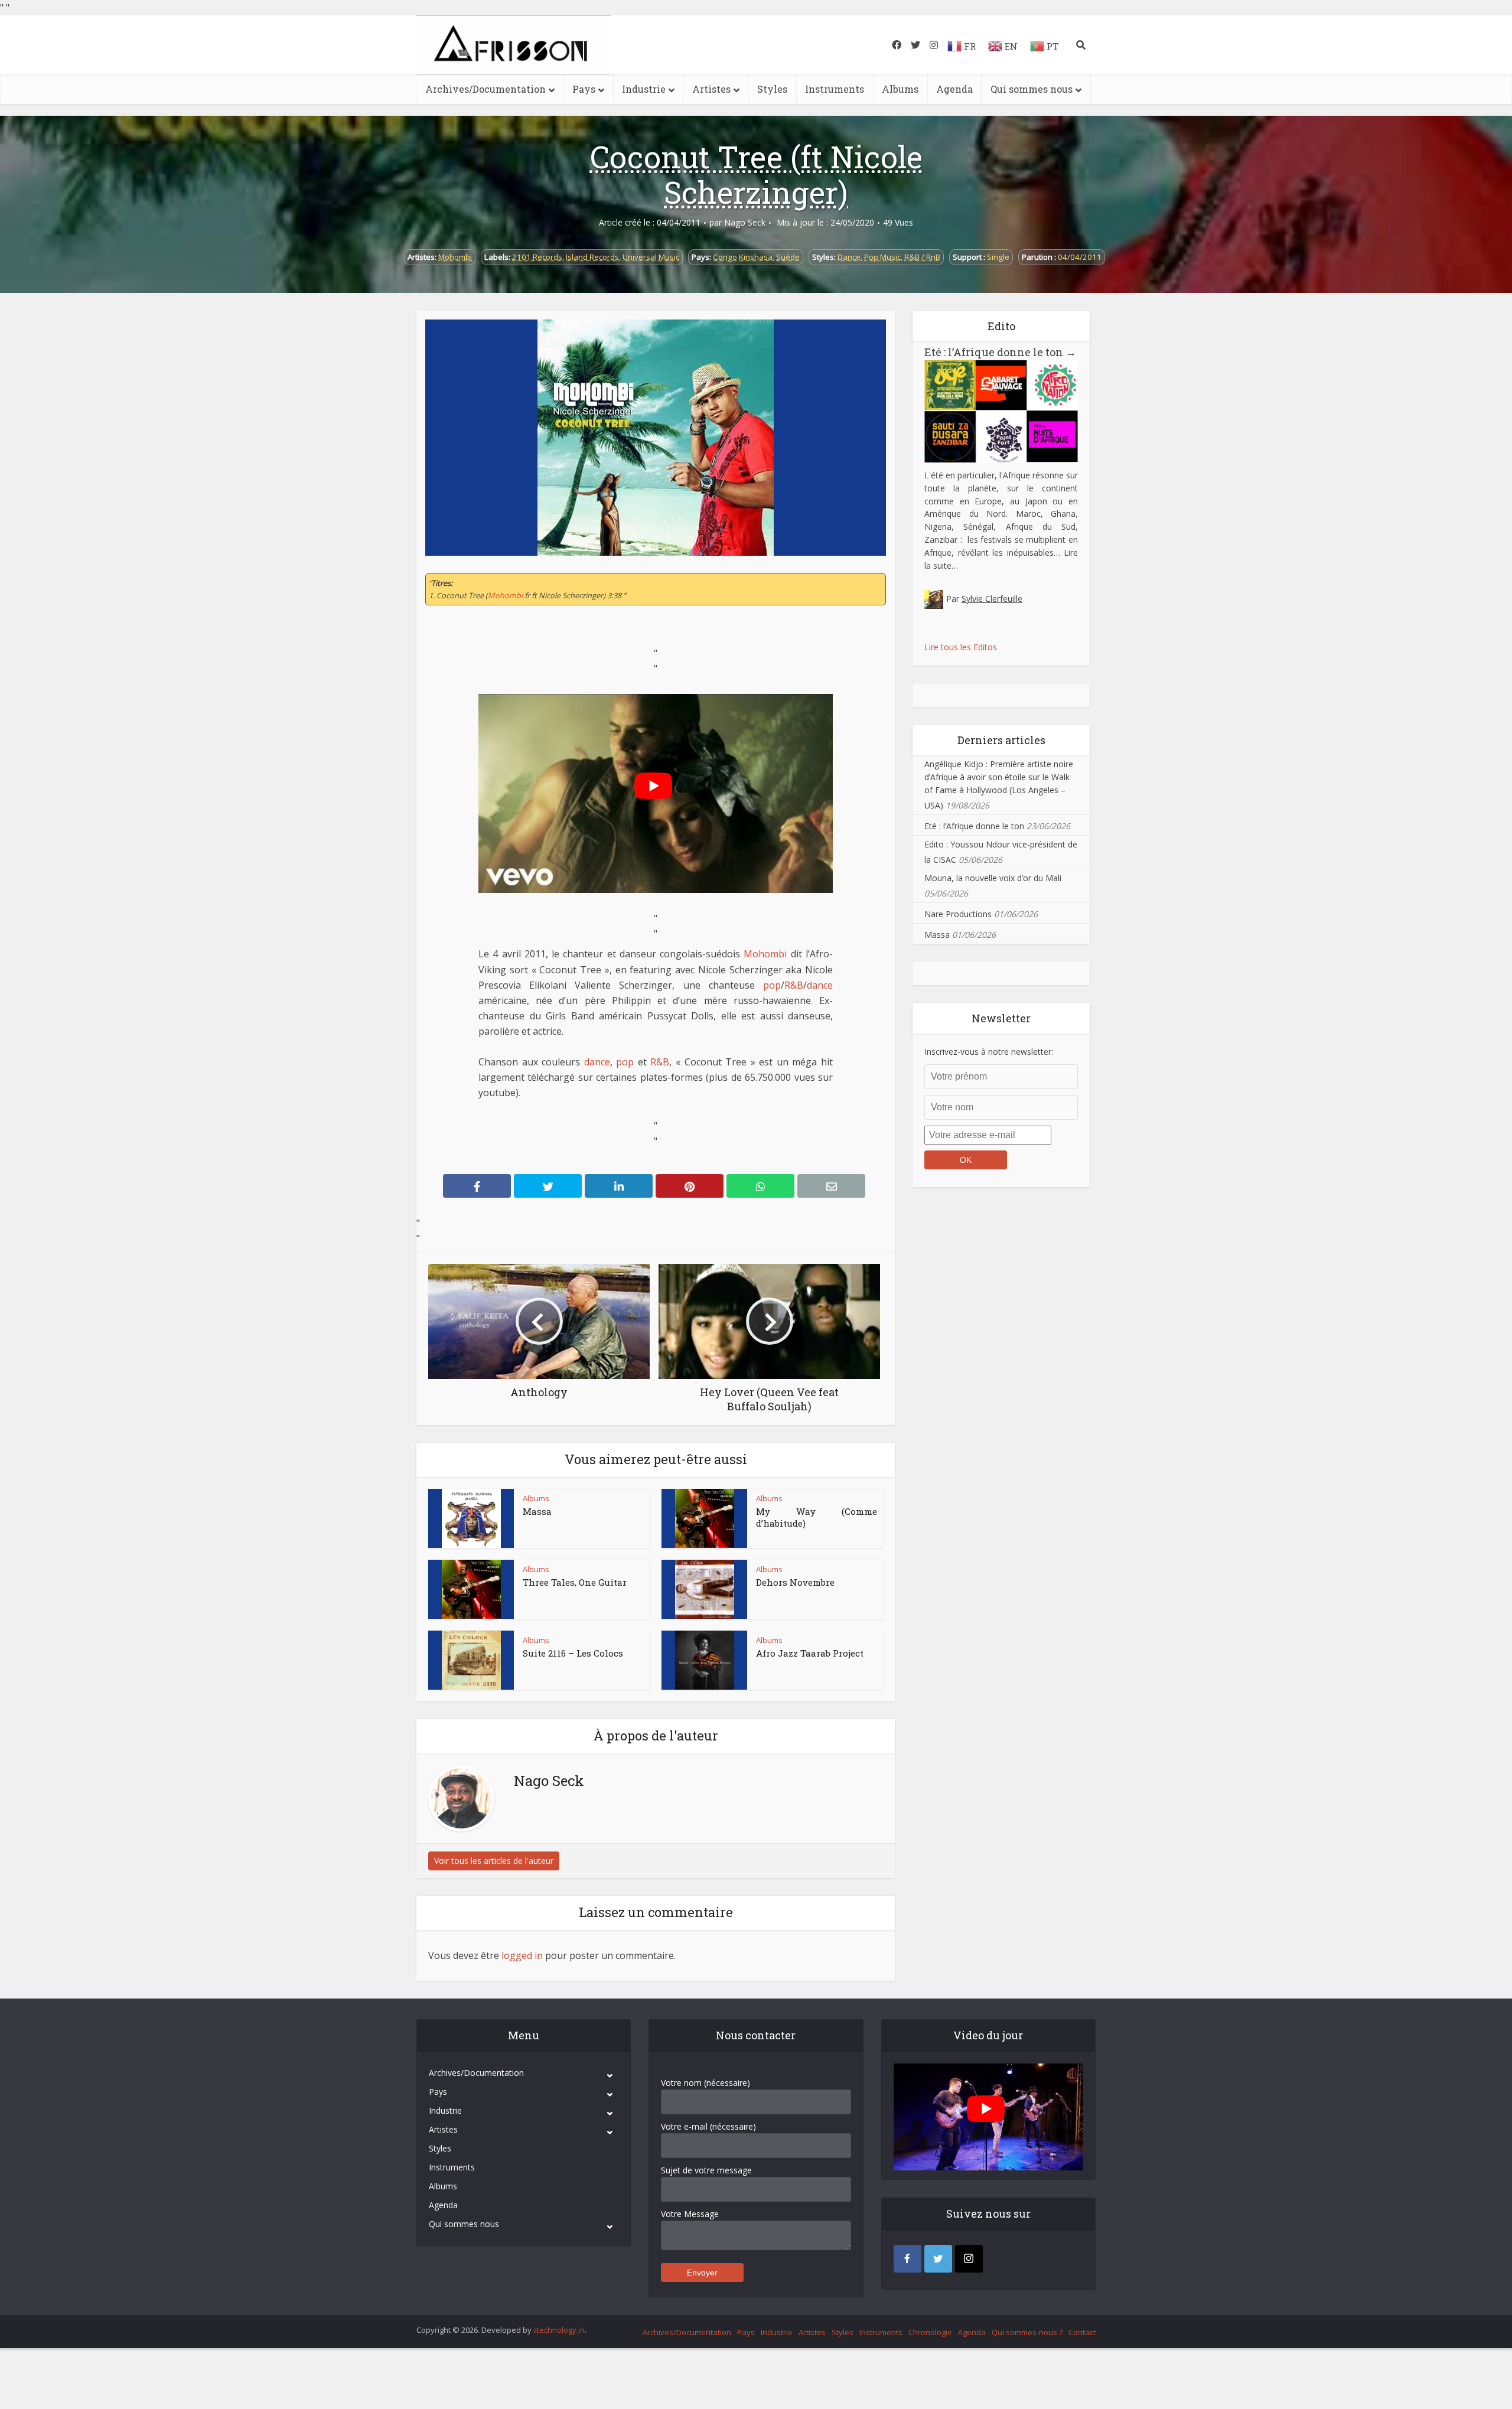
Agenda (954, 89)
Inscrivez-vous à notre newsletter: (989, 1052)
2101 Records (537, 257)
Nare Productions (958, 914)
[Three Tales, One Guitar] (471, 1589)
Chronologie (930, 2332)
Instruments (835, 89)
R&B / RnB (922, 257)
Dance (849, 257)
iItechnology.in (559, 2330)
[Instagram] (969, 2259)
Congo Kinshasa (743, 257)
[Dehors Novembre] (705, 1589)
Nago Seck (745, 223)
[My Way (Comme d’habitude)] (705, 1518)
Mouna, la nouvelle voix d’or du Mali (993, 878)
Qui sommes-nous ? (1027, 2332)
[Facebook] (907, 2259)
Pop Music (882, 257)
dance (820, 985)
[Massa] (471, 1518)
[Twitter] (938, 2259)
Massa (537, 1511)
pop (772, 985)
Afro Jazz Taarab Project (810, 1653)
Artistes (711, 89)
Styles (772, 89)
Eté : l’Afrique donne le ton (1000, 352)
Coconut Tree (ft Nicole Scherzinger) (756, 174)
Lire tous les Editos (961, 647)
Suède (788, 257)
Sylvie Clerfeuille (992, 599)
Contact (1082, 2332)
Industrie (644, 89)
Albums (900, 89)
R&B (794, 985)
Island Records (592, 257)
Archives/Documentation (485, 89)
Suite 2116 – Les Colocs (573, 1653)
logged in (522, 1955)
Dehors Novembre (795, 1582)
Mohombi (455, 257)
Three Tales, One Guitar (575, 1582)
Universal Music (651, 257)
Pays (584, 89)
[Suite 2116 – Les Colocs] (471, 1660)
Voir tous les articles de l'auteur (494, 1861)
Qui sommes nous (1032, 89)
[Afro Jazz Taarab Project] (705, 1660)
